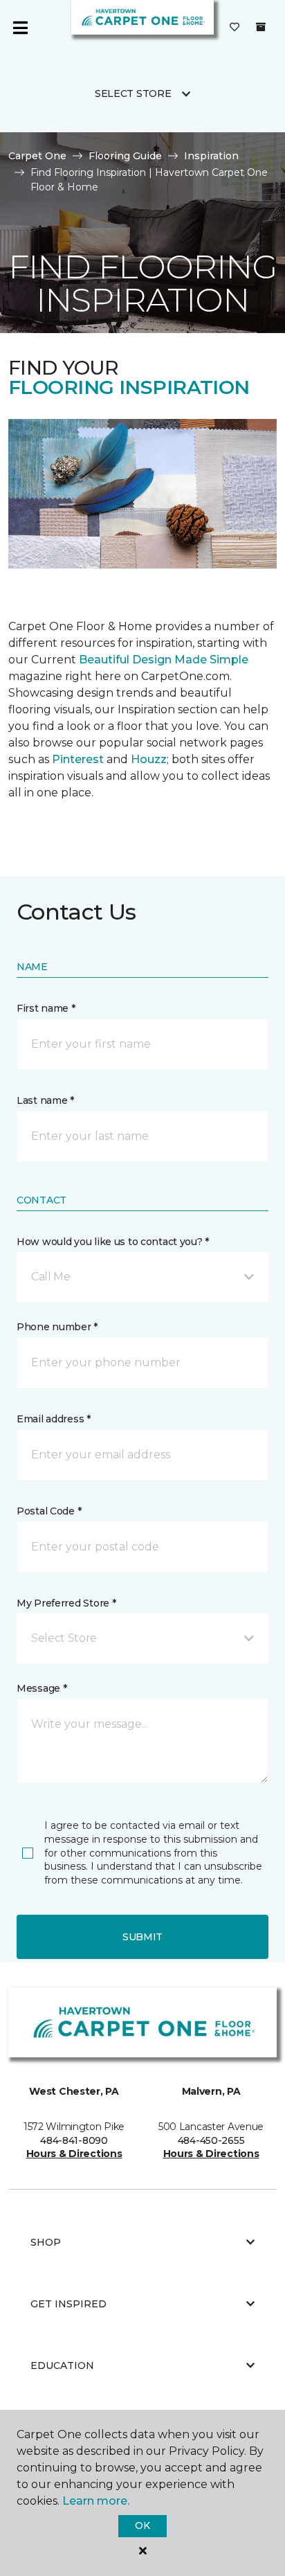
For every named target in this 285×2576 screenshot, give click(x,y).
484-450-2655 (211, 2140)
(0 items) (261, 27)
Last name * (45, 1100)
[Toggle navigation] (20, 28)
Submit (142, 1937)
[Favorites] (235, 28)
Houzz (149, 759)
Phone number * (57, 1327)
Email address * (54, 1419)
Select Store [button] (133, 93)
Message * (42, 1688)
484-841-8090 (74, 2140)
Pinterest (78, 759)
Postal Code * (49, 1511)
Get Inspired (68, 2304)
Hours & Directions (74, 2154)
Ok (142, 2525)
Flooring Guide (125, 156)
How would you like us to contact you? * (113, 1242)
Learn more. (96, 2501)
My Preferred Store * (66, 1603)
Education (62, 2365)
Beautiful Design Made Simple (162, 660)
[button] (142, 1277)
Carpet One (37, 156)
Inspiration (211, 156)
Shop (46, 2242)
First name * (46, 1008)
